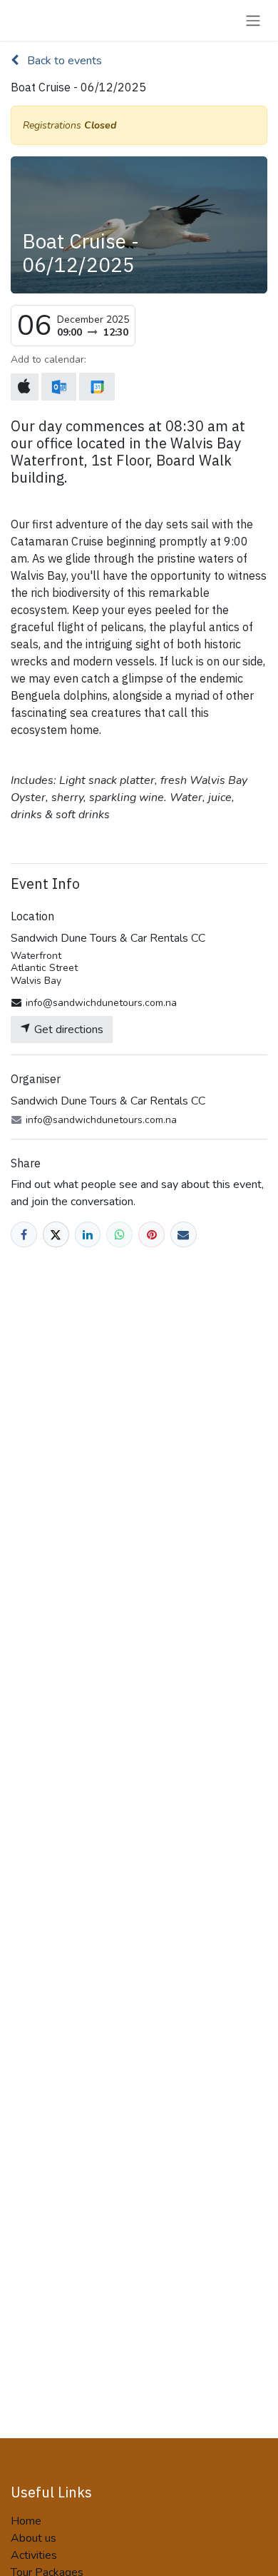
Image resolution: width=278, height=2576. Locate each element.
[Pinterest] (151, 1235)
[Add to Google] (97, 387)
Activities (34, 2555)
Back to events (63, 61)
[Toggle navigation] (253, 20)
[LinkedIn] (88, 1235)
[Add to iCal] (25, 387)
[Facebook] (24, 1235)
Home (26, 2521)
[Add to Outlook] (59, 387)
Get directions (67, 1030)
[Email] (184, 1235)
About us (34, 2538)
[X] (56, 1235)
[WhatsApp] (119, 1235)
